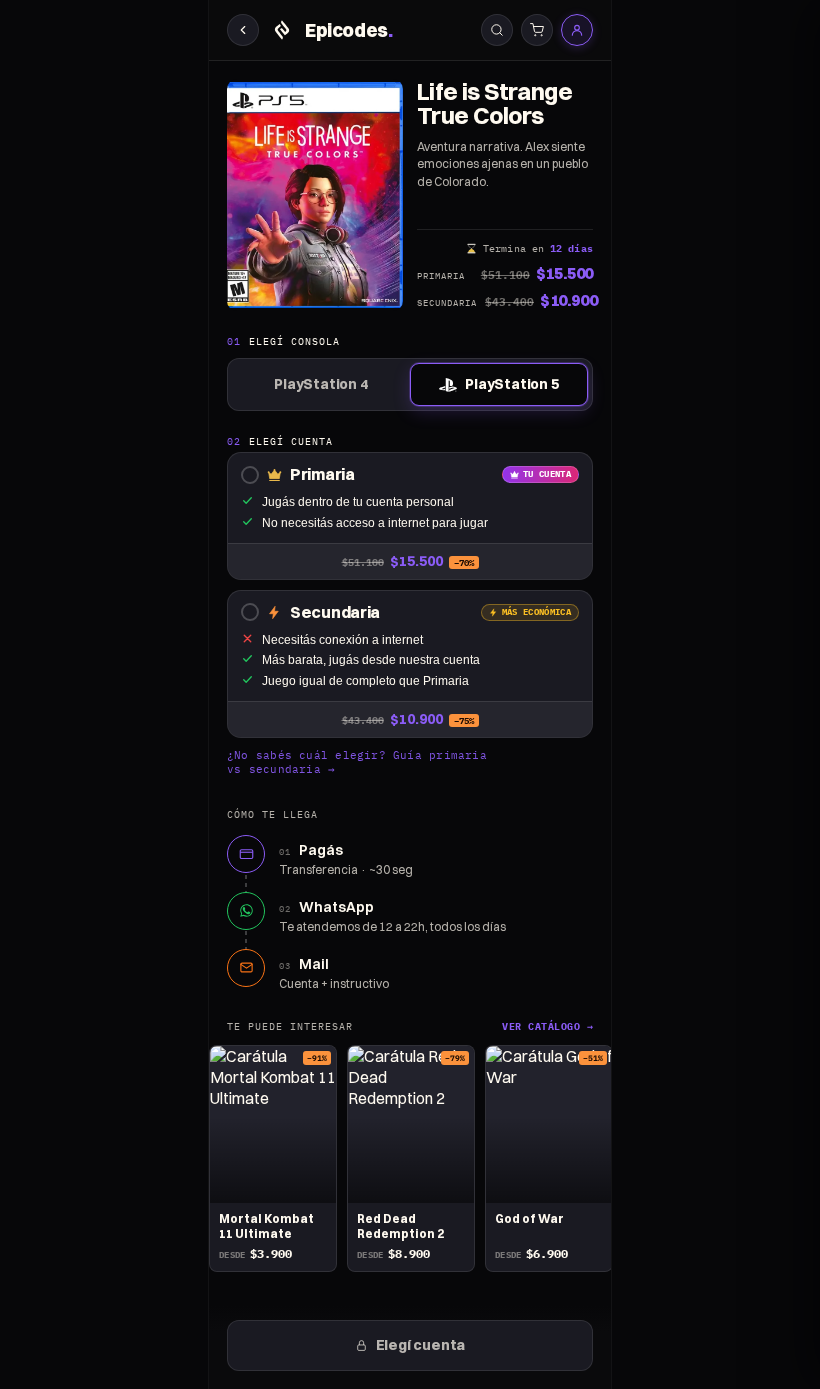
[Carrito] (537, 30)
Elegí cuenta (421, 1345)
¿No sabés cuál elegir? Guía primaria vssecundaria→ (357, 762)
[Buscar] (497, 30)
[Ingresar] (577, 30)
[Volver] (243, 30)
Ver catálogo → (547, 1026)
